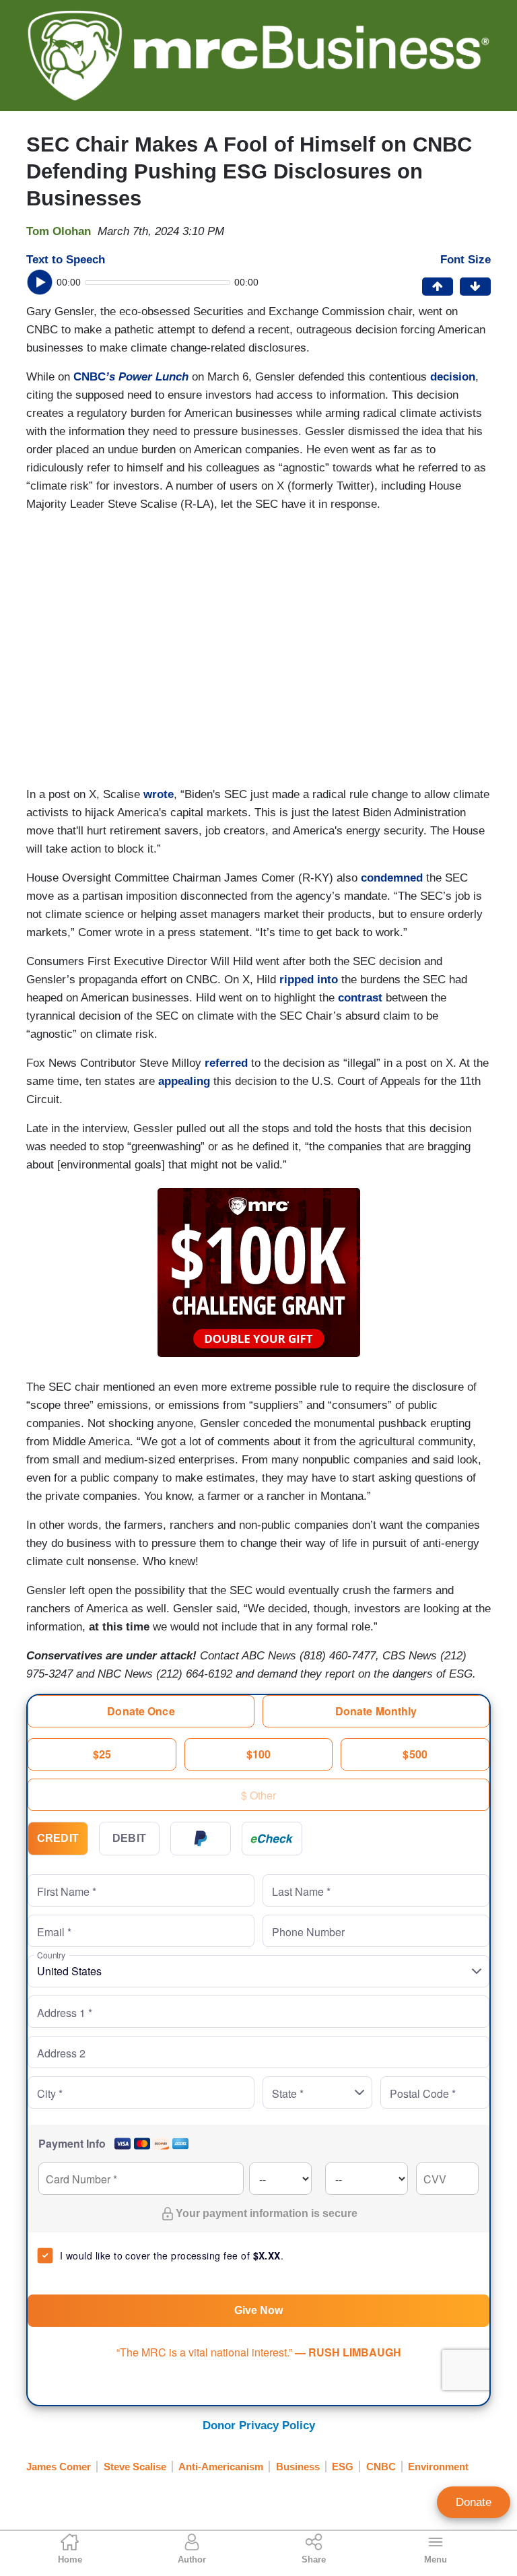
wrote (159, 794)
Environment (438, 2467)
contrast (360, 998)
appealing (184, 1081)
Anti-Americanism (221, 2467)
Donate (474, 2502)
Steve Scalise (135, 2467)
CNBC (131, 377)
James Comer (59, 2467)
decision (453, 377)
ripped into (309, 980)
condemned (392, 878)
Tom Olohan (59, 231)
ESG (343, 2467)
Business (298, 2467)
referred (226, 1063)
